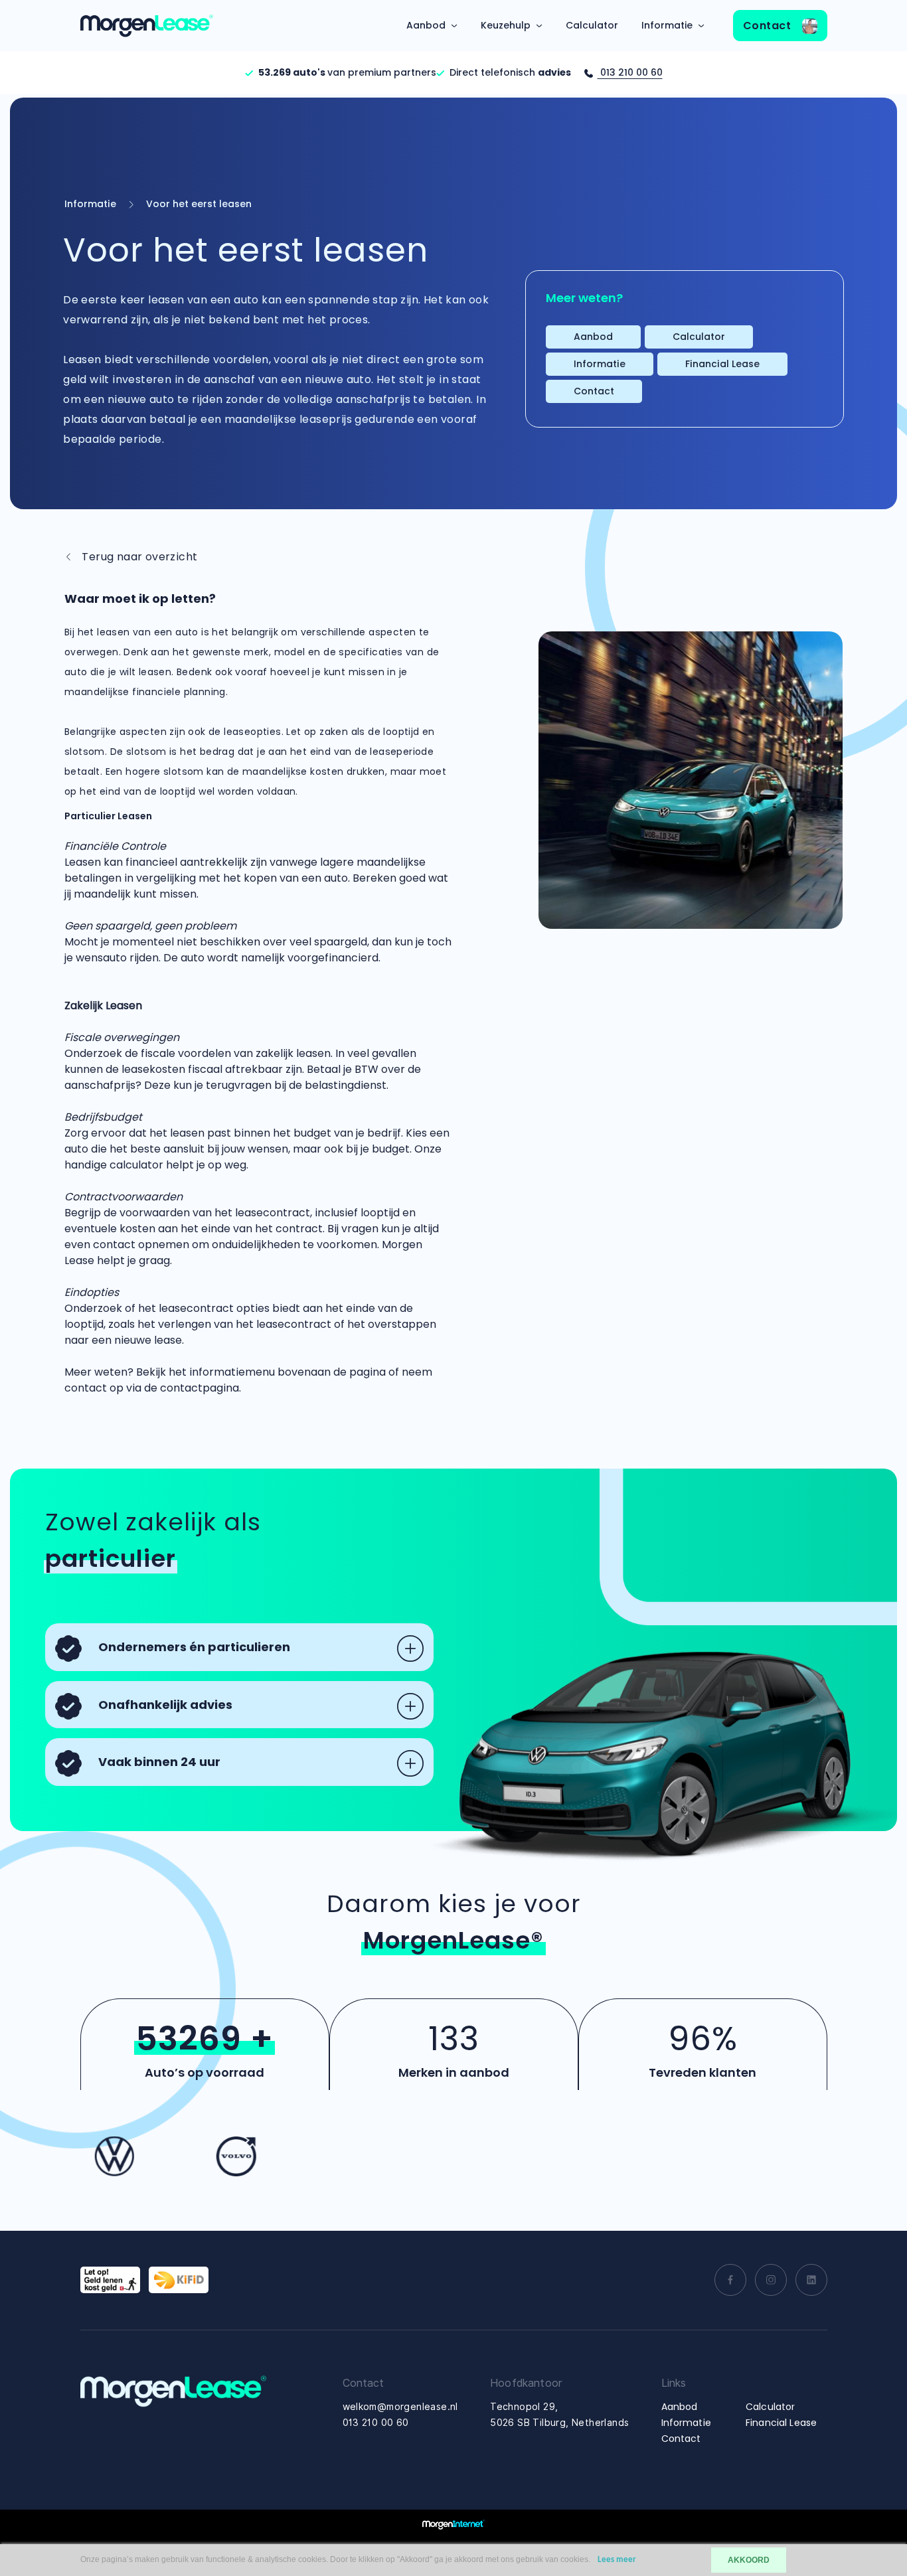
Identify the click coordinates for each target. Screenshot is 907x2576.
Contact (769, 26)
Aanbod (426, 25)
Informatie (667, 25)
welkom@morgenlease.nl (400, 2407)
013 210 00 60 (630, 72)
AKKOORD (749, 2560)
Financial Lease (722, 364)
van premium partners (347, 72)
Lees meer (617, 2560)
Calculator (592, 25)
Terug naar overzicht (138, 557)
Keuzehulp (506, 25)
